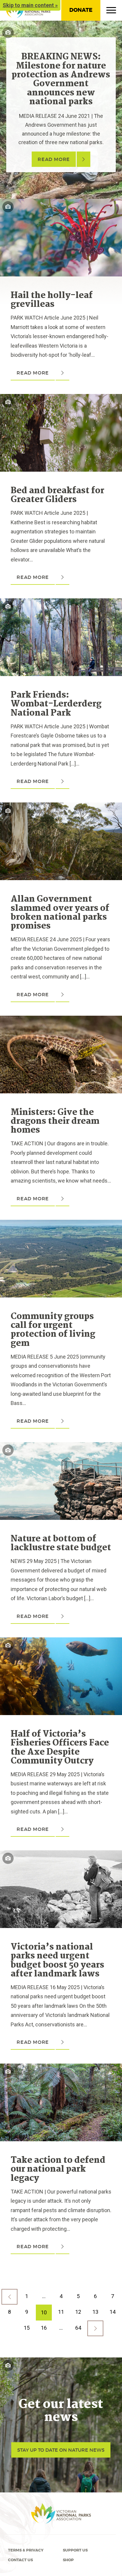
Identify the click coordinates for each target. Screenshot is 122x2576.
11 (61, 2312)
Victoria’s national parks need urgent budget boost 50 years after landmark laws (57, 1961)
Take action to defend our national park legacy (58, 2169)
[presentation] (61, 203)
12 (78, 2312)
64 (78, 2328)
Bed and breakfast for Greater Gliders (57, 495)
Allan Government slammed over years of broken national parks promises (60, 913)
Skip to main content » (30, 5)
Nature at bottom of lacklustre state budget (61, 1543)
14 (113, 2312)
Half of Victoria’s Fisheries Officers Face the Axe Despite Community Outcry (60, 1748)
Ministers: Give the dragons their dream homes (55, 1122)
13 (95, 2312)
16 (44, 2328)
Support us (75, 2550)
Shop (68, 2560)
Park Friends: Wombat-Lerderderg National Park (56, 704)
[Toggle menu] (111, 12)
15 (27, 2328)
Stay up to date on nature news (61, 2450)
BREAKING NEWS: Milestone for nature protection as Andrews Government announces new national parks (61, 79)
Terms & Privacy (26, 2550)
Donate (81, 10)
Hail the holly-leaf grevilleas (52, 300)
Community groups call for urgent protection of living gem (53, 1330)
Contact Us (20, 2560)
